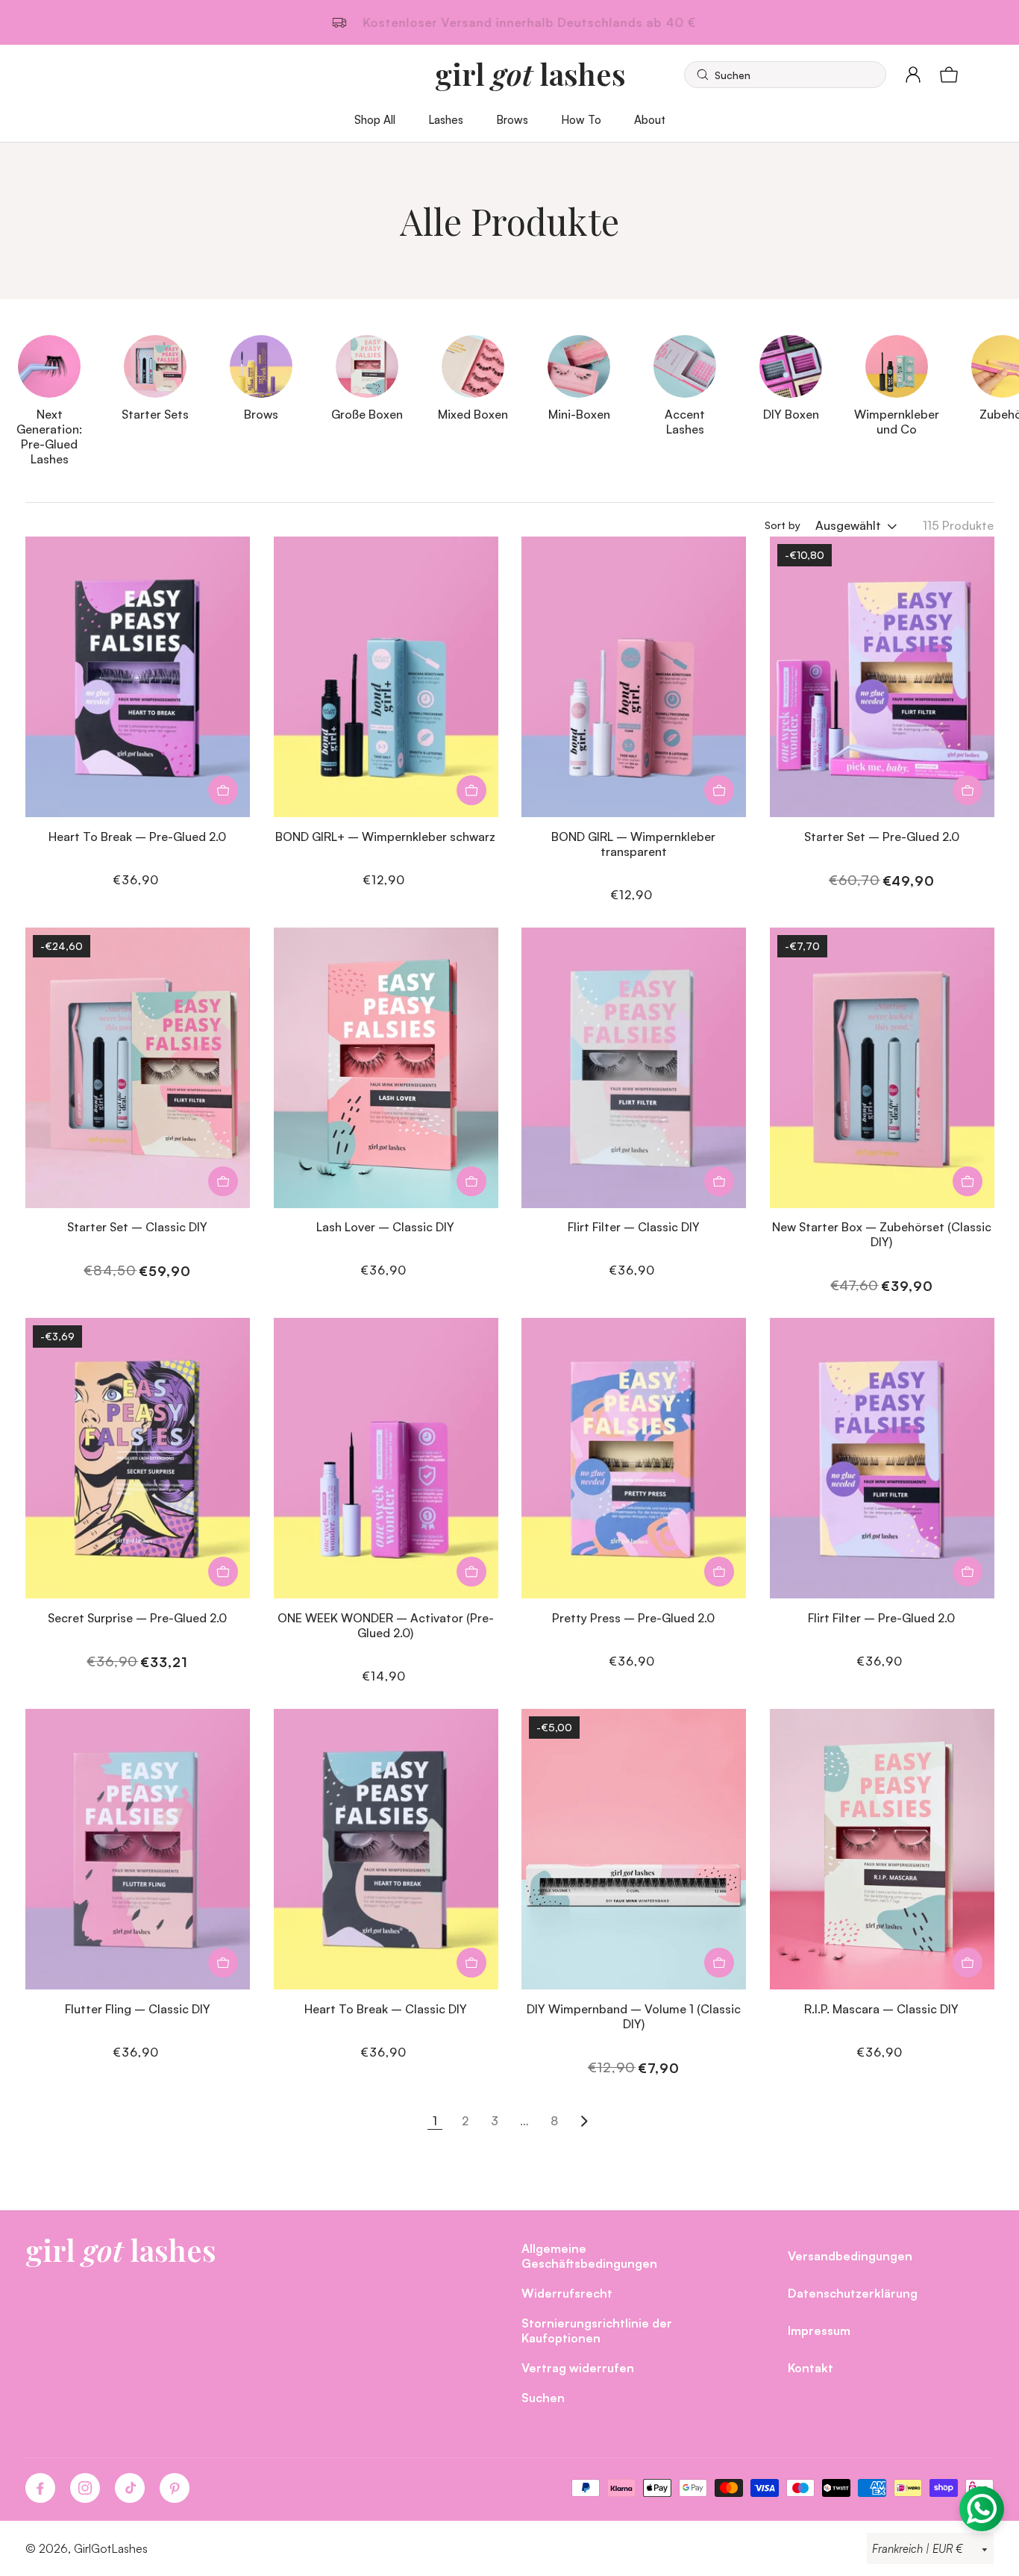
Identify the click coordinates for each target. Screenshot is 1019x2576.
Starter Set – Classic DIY (137, 1226)
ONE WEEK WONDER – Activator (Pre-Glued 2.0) (386, 1625)
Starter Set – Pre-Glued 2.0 (882, 836)
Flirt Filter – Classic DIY (634, 1226)
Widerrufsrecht (567, 2293)
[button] (785, 75)
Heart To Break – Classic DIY (386, 2008)
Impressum (819, 2330)
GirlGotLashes (111, 2548)
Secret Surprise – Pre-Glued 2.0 (137, 1617)
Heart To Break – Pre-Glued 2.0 (137, 836)
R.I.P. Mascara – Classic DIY (881, 2008)
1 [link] (435, 2120)
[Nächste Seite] (584, 2121)
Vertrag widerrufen (578, 2367)
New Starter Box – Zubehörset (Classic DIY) (882, 1234)
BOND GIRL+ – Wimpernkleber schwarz (385, 836)
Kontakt (811, 2367)
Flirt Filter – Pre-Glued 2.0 (881, 1617)
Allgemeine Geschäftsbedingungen (589, 2255)
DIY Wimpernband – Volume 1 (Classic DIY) (634, 2016)
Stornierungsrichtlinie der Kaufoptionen (597, 2330)
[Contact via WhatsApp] (982, 2509)
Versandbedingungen (850, 2255)
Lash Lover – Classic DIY (385, 1226)
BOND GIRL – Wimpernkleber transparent (633, 844)
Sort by (783, 525)
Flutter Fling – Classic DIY (138, 2008)
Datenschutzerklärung (853, 2293)
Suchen (543, 2397)
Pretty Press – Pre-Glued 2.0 (633, 1617)
